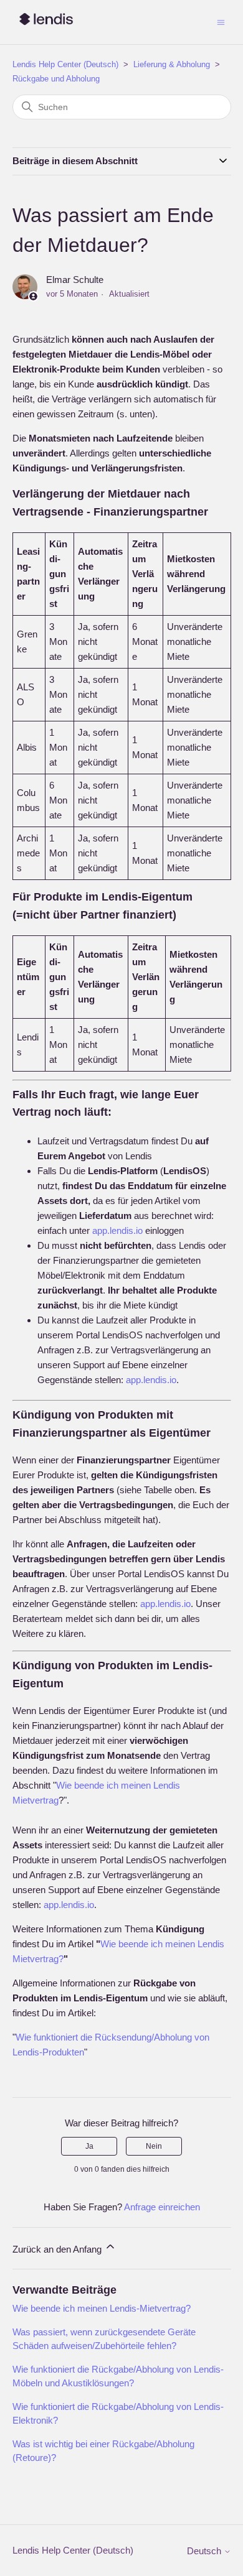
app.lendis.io (117, 1230)
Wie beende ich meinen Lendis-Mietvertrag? (102, 2308)
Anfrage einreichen (162, 2207)
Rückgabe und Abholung (56, 79)
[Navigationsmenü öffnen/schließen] (221, 21)
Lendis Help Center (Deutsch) (65, 64)
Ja (89, 2146)
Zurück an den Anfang (58, 2249)
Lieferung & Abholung (172, 64)
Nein (154, 2146)
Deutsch (205, 2551)
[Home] (46, 28)
